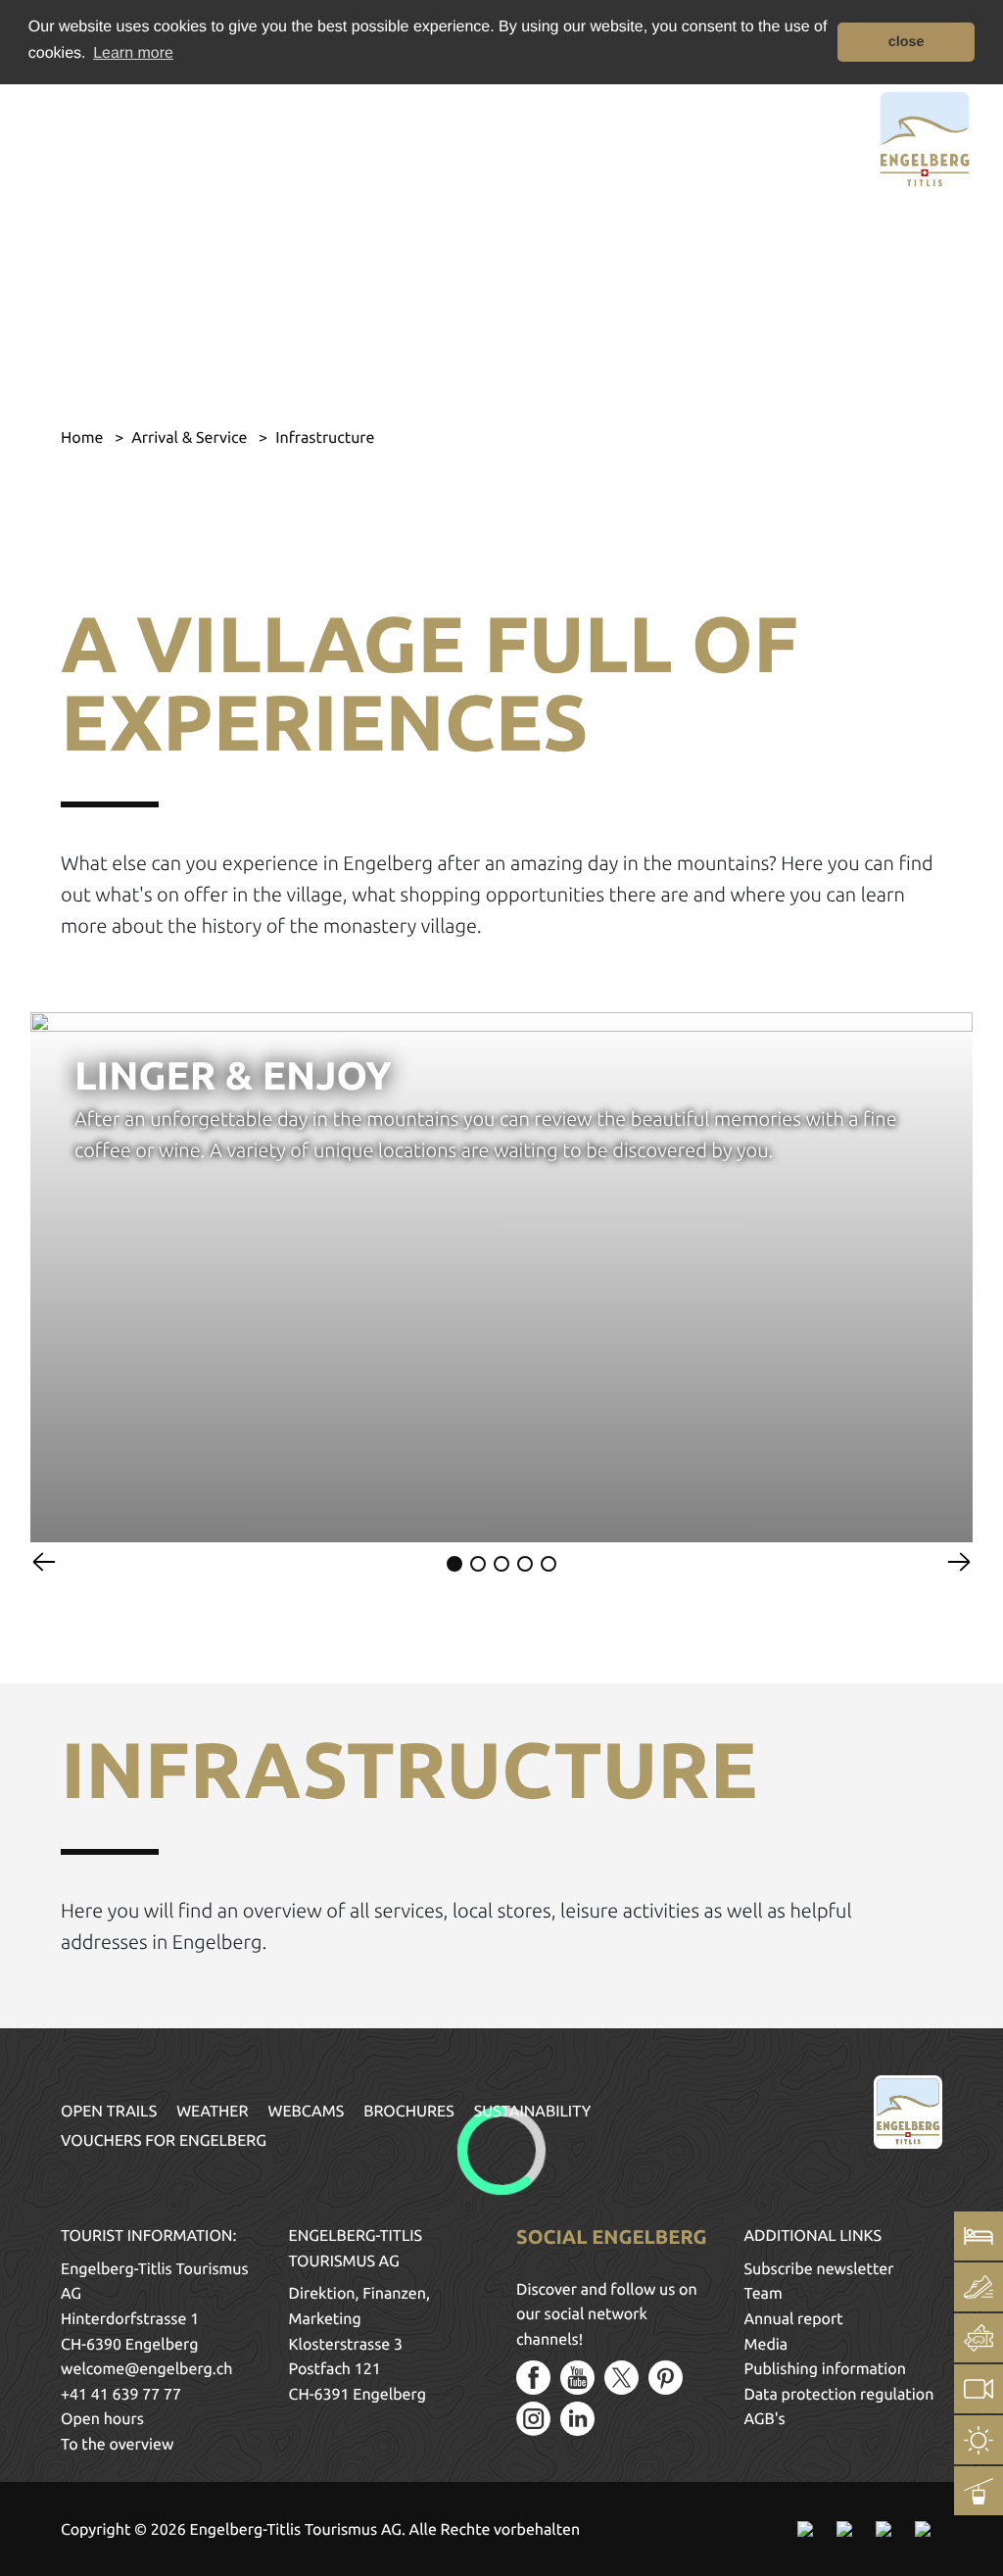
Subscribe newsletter (819, 2269)
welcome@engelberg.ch (146, 2369)
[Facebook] (533, 2378)
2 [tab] (478, 1564)
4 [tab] (525, 1564)
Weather (212, 2112)
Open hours (102, 2419)
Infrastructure (325, 438)
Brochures (409, 2112)
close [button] (907, 42)
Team (764, 2294)
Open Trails (109, 2112)
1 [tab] (454, 1564)
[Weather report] (979, 2440)
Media (766, 2345)
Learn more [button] (133, 53)
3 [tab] (501, 1564)
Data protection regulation (839, 2395)
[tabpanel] (501, 1277)
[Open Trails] (979, 2491)
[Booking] (979, 2236)
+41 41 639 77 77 (121, 2395)
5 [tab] (549, 1564)
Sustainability (533, 2112)
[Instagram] (533, 2419)
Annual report (794, 2319)
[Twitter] (621, 2378)
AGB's (765, 2419)
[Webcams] (979, 2389)
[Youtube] (577, 2378)
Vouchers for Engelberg (164, 2141)
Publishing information (825, 2369)
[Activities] (979, 2287)
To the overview (117, 2445)
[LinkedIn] (577, 2419)
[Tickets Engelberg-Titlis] (979, 2338)
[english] (105, 136)
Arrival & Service (191, 438)
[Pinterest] (666, 2378)
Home (84, 438)
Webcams (307, 2112)
